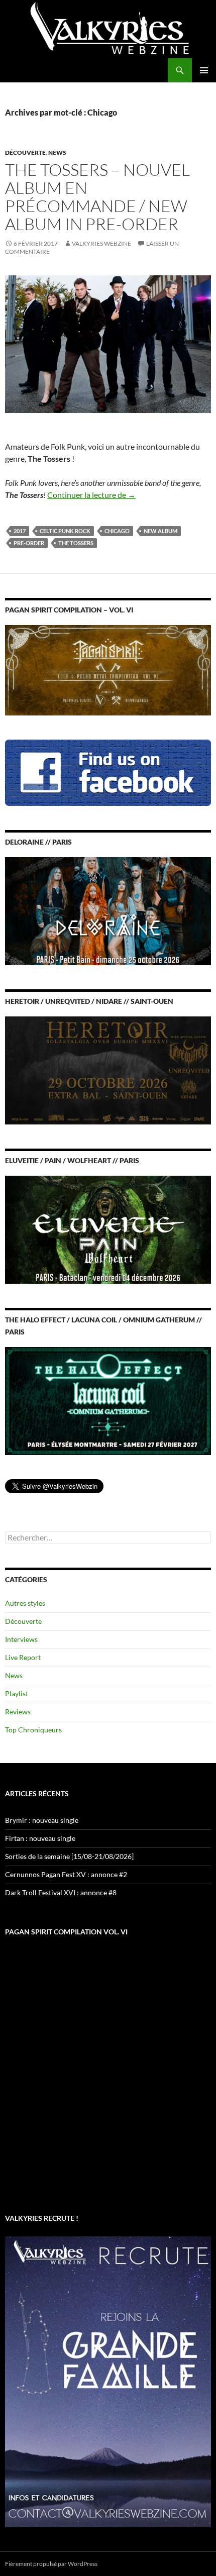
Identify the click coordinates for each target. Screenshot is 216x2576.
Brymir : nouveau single (42, 1820)
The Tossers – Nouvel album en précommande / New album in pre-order (97, 197)
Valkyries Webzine (101, 243)
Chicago (117, 531)
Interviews (21, 1639)
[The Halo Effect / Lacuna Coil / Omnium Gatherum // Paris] (108, 1400)
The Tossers (76, 543)
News (57, 152)
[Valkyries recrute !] (108, 2381)
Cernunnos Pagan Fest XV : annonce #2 (66, 1874)
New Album (160, 531)
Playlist (17, 1693)
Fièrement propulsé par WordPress (51, 2564)
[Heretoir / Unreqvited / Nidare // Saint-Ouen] (108, 1069)
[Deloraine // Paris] (108, 910)
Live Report (23, 1657)
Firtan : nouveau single (40, 1838)
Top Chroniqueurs (33, 1730)
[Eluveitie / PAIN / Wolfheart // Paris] (108, 1229)
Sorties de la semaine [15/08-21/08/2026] (69, 1856)
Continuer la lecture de (91, 495)
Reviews (18, 1712)
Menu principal (204, 70)
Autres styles (25, 1603)
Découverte (25, 152)
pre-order (29, 543)
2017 (20, 531)
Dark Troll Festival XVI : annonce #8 (61, 1892)
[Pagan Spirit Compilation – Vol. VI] (108, 669)
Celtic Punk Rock (65, 531)
